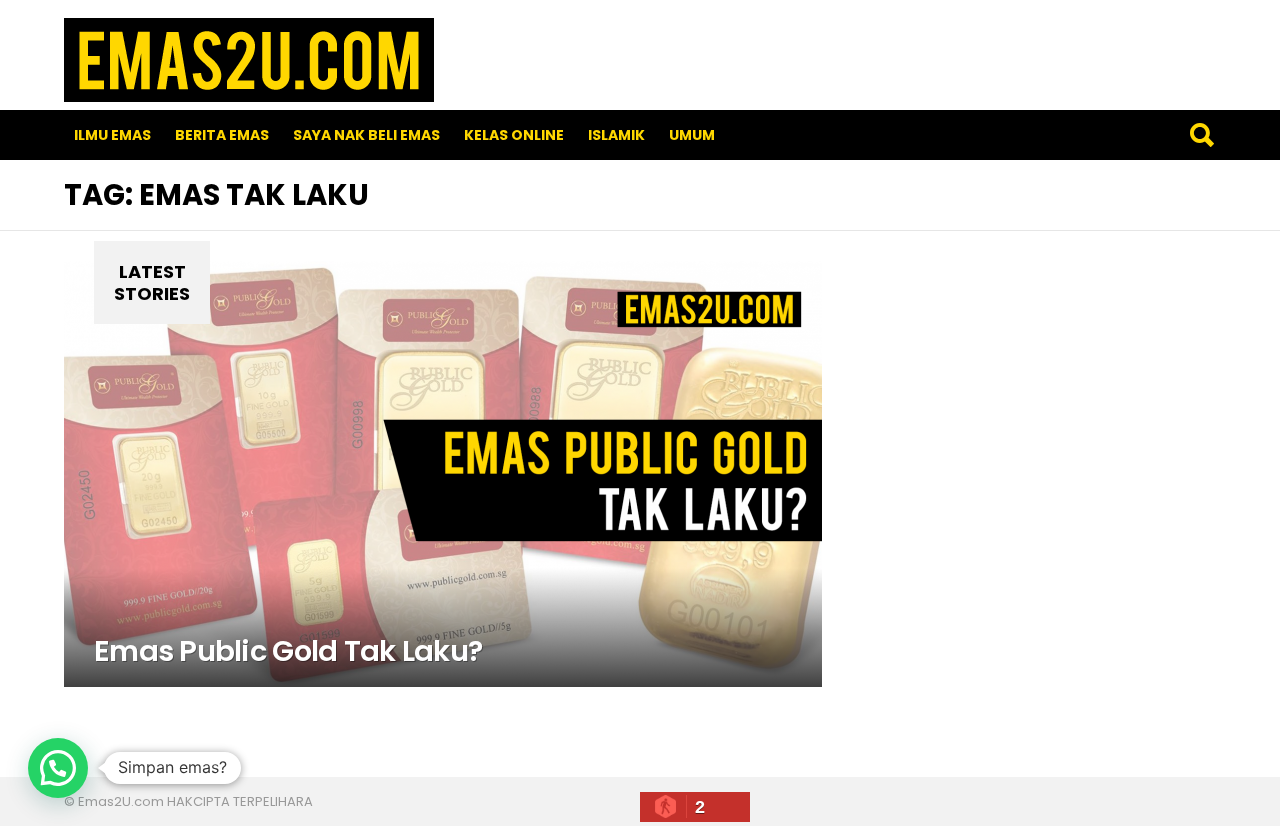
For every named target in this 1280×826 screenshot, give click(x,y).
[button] (58, 768)
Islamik (616, 135)
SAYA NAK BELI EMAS (366, 135)
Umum (692, 135)
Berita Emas (222, 135)
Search (1201, 135)
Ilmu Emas (112, 135)
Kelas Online (514, 135)
